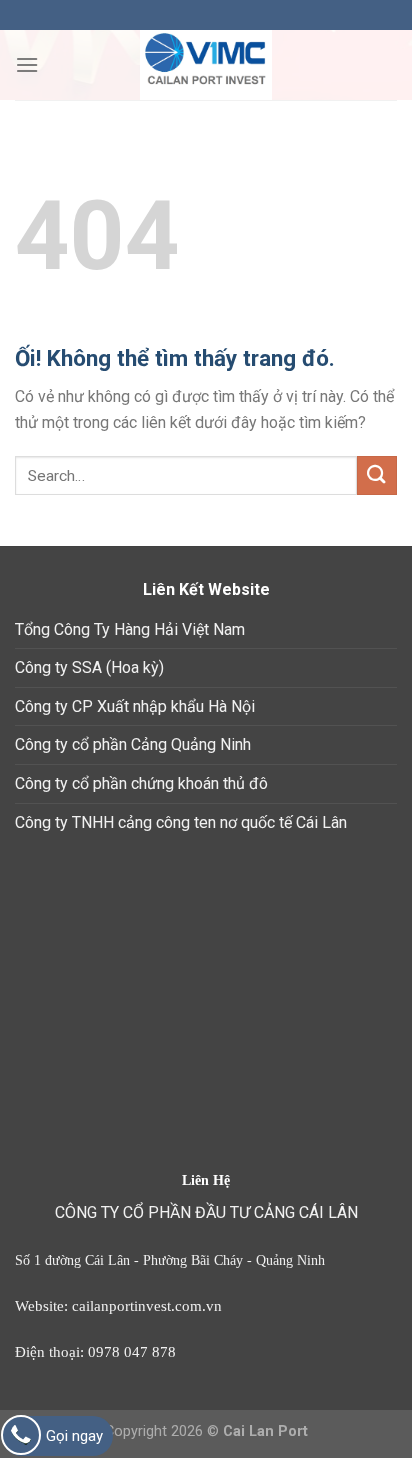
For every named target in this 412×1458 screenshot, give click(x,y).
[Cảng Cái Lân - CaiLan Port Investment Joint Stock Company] (206, 65)
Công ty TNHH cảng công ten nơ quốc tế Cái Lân (181, 822)
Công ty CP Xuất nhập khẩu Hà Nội (135, 706)
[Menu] (27, 64)
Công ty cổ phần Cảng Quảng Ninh (133, 744)
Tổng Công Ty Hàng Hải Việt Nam (130, 629)
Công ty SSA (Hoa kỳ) (89, 667)
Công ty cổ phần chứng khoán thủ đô (141, 783)
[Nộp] (377, 475)
